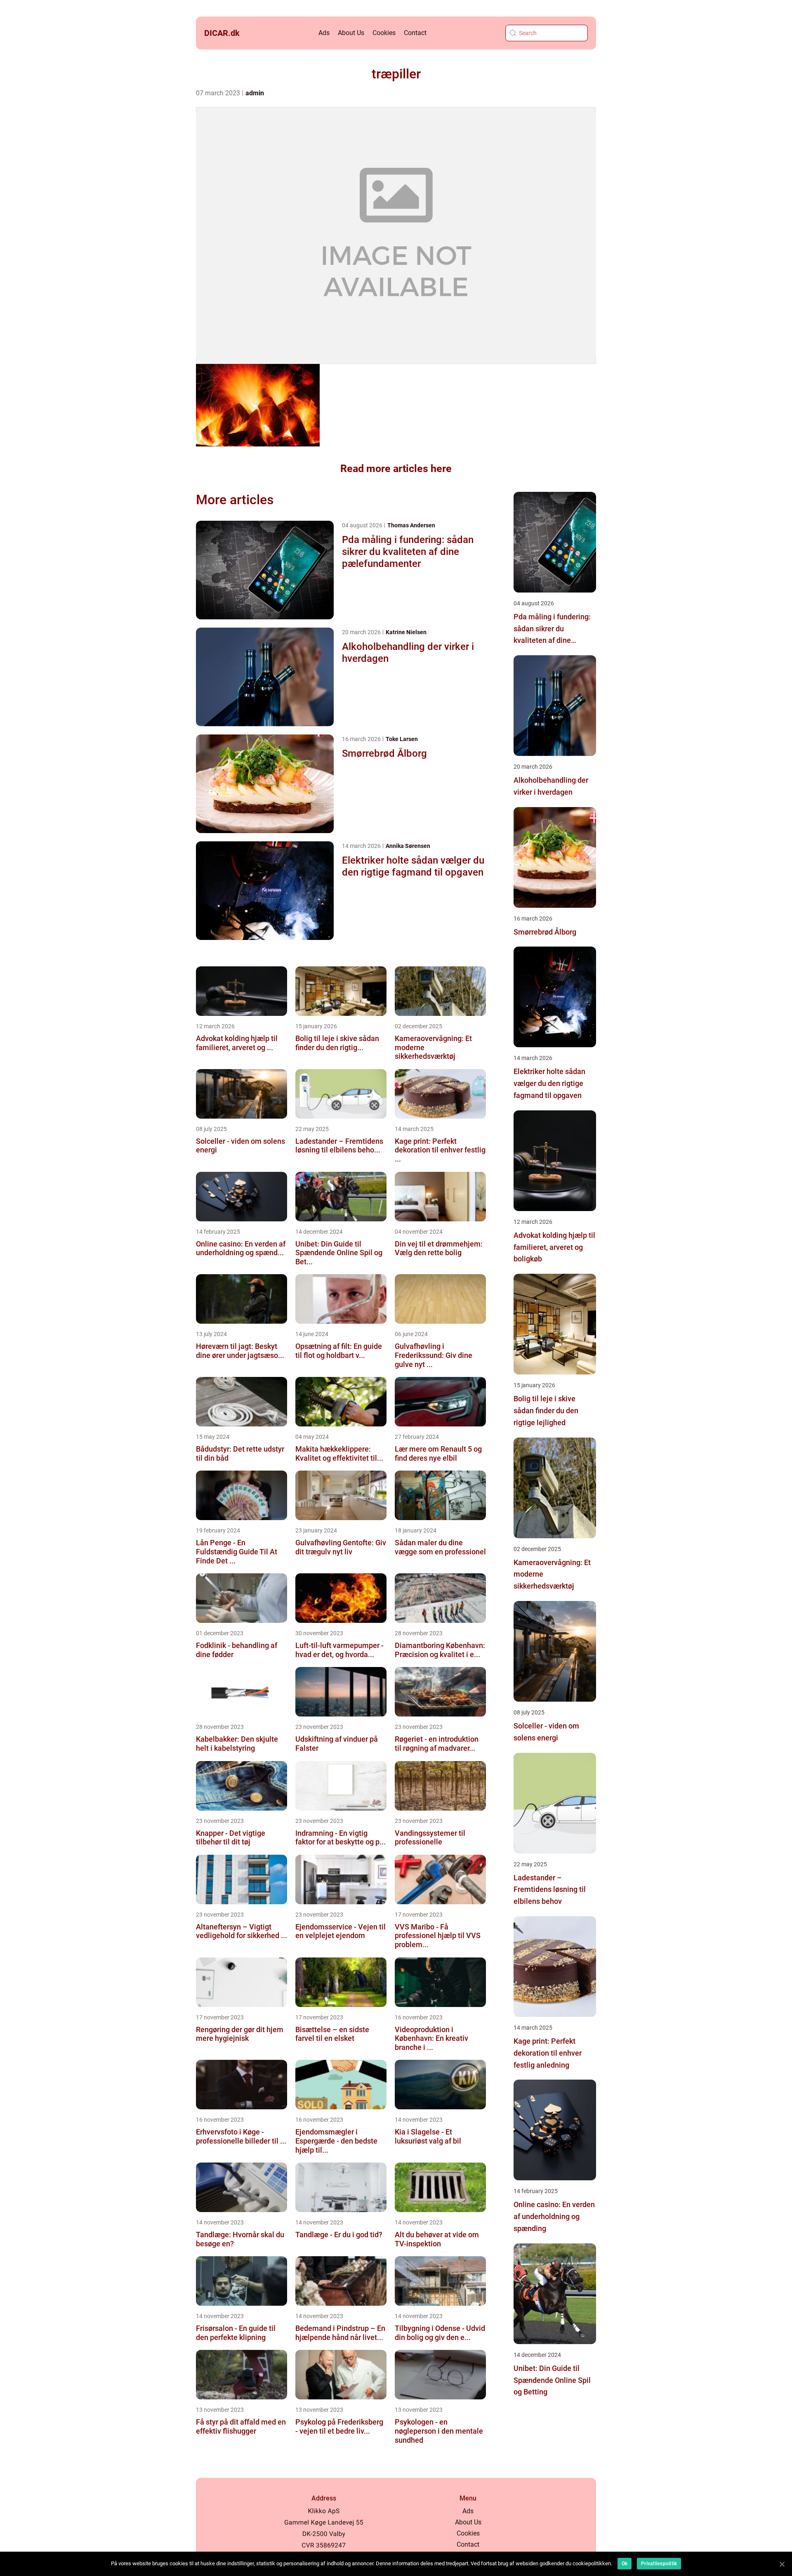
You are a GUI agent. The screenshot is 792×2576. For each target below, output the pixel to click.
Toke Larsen (402, 739)
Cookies (384, 33)
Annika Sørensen (408, 846)
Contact (415, 33)
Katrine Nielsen (406, 632)
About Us (351, 33)
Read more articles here (396, 469)
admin (255, 93)
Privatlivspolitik (659, 2564)
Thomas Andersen (411, 525)
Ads (324, 33)
